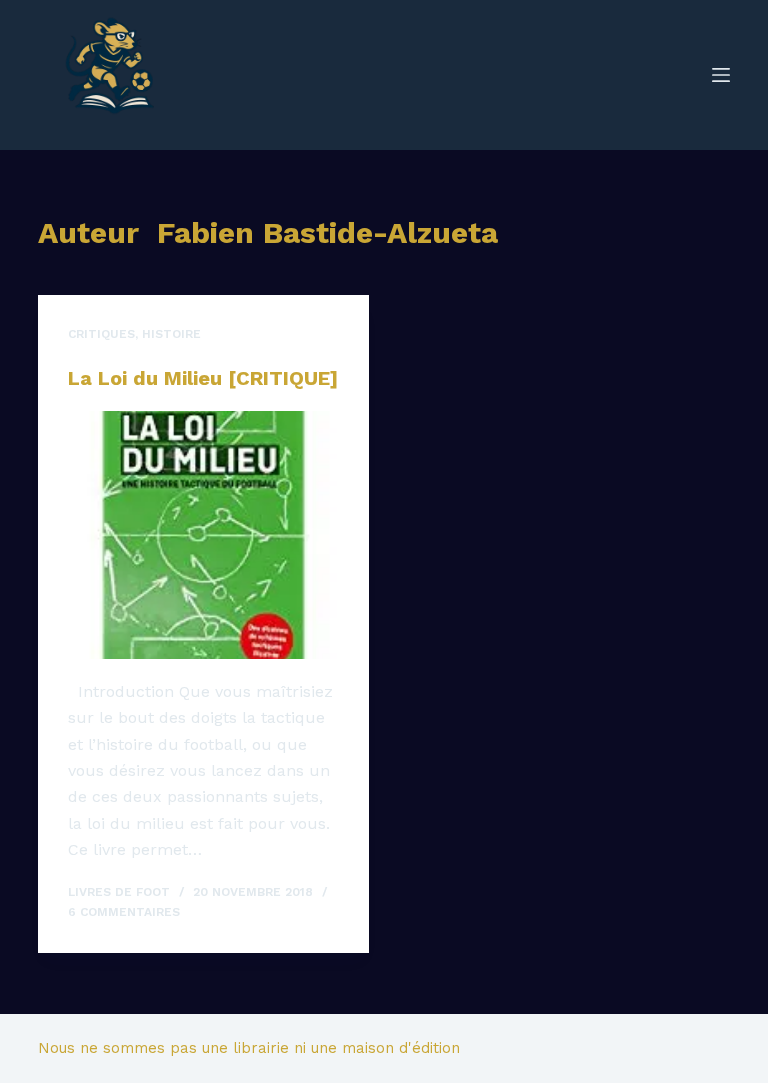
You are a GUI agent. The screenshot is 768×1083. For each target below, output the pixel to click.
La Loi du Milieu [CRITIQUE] (203, 378)
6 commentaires (124, 912)
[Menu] (721, 75)
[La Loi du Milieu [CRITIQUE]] (203, 535)
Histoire (171, 334)
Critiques (101, 334)
